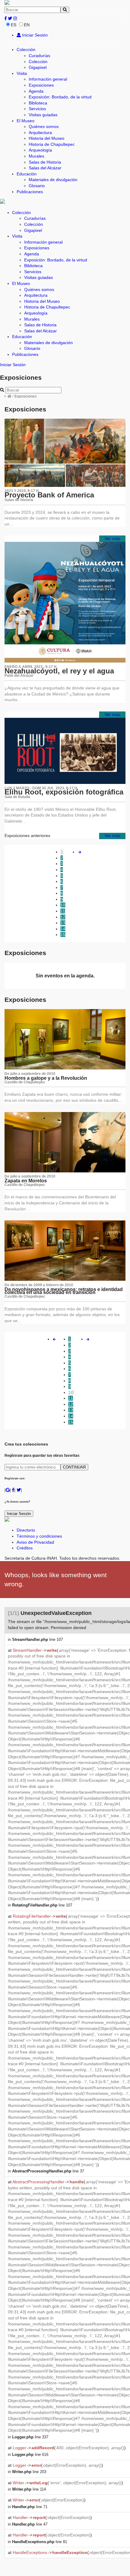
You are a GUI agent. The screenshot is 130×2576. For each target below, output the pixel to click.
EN (27, 25)
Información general (48, 79)
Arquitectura (40, 133)
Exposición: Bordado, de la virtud (60, 97)
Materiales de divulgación (53, 180)
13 (63, 923)
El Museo (26, 121)
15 (63, 935)
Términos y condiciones (39, 1536)
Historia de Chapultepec (52, 144)
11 (63, 911)
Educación (27, 174)
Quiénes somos (44, 126)
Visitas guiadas (43, 115)
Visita (22, 73)
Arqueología (40, 150)
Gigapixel (38, 67)
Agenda (36, 91)
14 (63, 929)
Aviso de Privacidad (35, 1542)
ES (14, 25)
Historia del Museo (47, 138)
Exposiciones (41, 85)
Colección (26, 50)
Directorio (26, 1530)
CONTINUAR (74, 1467)
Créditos (25, 1548)
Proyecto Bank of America (49, 495)
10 (63, 905)
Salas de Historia (45, 162)
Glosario (37, 186)
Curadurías (39, 56)
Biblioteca (38, 103)
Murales (36, 156)
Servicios (37, 109)
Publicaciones (30, 192)
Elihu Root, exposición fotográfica (64, 792)
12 (63, 917)
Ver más (112, 539)
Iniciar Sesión (34, 35)
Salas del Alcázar (45, 168)
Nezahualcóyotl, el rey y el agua (59, 671)
